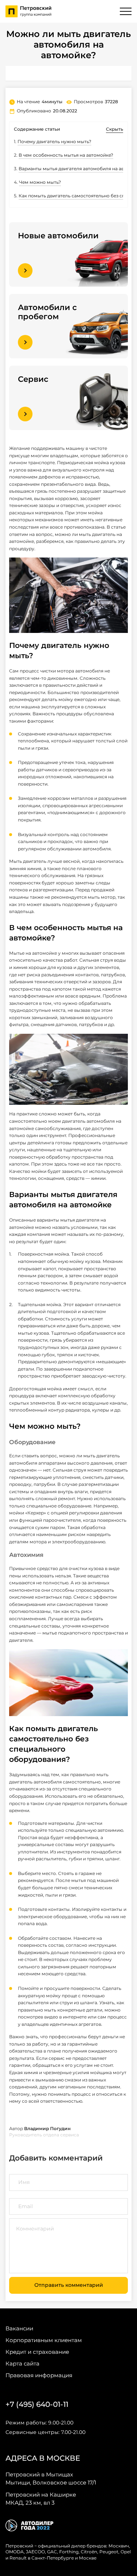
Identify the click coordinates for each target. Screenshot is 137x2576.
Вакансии (19, 2328)
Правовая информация (39, 2375)
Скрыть (115, 129)
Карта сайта (22, 2363)
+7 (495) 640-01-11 (37, 2404)
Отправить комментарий (69, 2285)
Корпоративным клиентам (44, 2340)
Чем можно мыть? (40, 182)
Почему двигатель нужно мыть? (54, 141)
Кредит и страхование (37, 2352)
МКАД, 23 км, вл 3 (41, 2499)
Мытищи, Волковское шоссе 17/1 (51, 2478)
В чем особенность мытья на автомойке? (66, 155)
